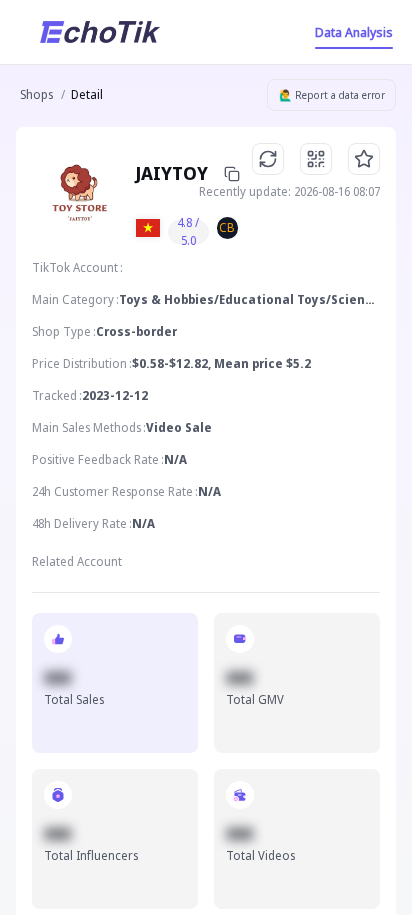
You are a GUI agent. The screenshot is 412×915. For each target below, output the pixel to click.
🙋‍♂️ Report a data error (332, 95)
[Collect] (364, 159)
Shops (36, 94)
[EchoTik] (100, 32)
